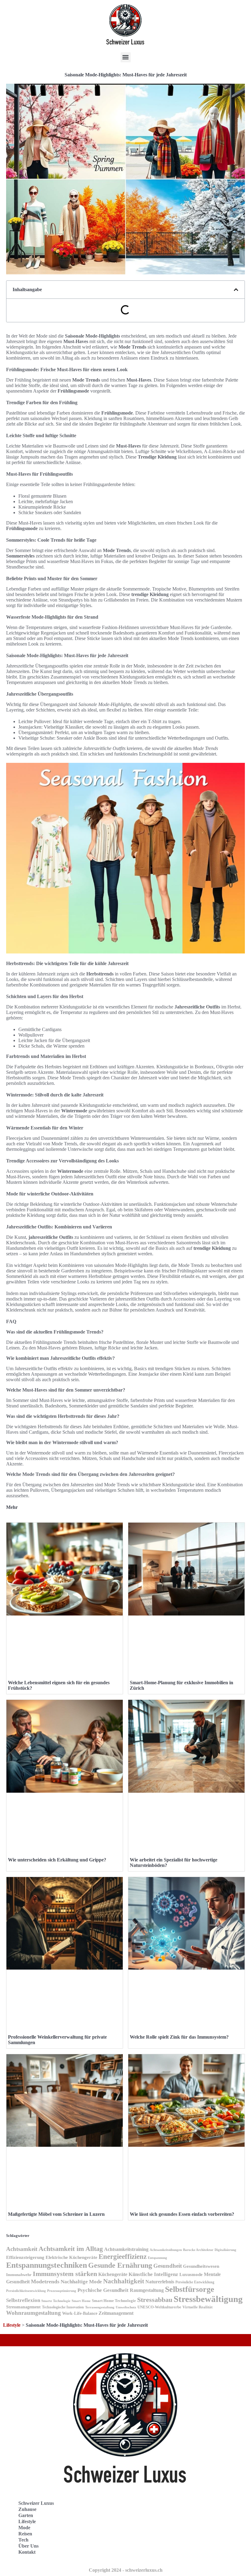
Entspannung (157, 2258)
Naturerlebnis (160, 2282)
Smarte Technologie (56, 2301)
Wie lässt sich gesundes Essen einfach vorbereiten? (182, 2214)
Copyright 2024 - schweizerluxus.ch (126, 2570)
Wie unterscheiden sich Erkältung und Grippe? (57, 1860)
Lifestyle (12, 2325)
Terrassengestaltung (100, 2307)
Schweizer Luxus (36, 2503)
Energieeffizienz (123, 2257)
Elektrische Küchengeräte (71, 2257)
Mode (24, 2528)
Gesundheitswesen (201, 2266)
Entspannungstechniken (47, 2265)
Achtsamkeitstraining (126, 2249)
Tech (23, 2540)
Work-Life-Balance (80, 2313)
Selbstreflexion (23, 2300)
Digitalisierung (225, 2250)
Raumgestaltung (147, 2290)
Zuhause (27, 2509)
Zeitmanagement (116, 2313)
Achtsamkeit (22, 2249)
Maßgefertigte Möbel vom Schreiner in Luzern (56, 2214)
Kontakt (27, 2552)
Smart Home (81, 2301)
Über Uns (28, 2546)
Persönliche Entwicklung (195, 2282)
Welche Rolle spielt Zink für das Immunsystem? (179, 2037)
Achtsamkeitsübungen (166, 2250)
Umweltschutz (126, 2307)
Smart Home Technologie (114, 2301)
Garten (26, 2515)
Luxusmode (191, 2274)
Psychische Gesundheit (103, 2290)
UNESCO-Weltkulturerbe (159, 2307)
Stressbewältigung (208, 2299)
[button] (126, 57)
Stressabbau (155, 2300)
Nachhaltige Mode (81, 2282)
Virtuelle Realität (197, 2307)
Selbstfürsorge (190, 2289)
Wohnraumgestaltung (34, 2313)
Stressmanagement (23, 2307)
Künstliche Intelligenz (153, 2274)
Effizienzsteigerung (25, 2257)
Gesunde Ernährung (120, 2265)
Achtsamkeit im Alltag (71, 2249)
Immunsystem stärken (65, 2274)
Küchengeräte (113, 2274)
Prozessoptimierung (62, 2291)
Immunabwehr (19, 2275)
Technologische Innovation (63, 2307)
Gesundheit (168, 2266)
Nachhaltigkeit (124, 2281)
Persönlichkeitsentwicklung (26, 2291)
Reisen (25, 2534)
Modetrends (45, 2281)
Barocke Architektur (198, 2250)
